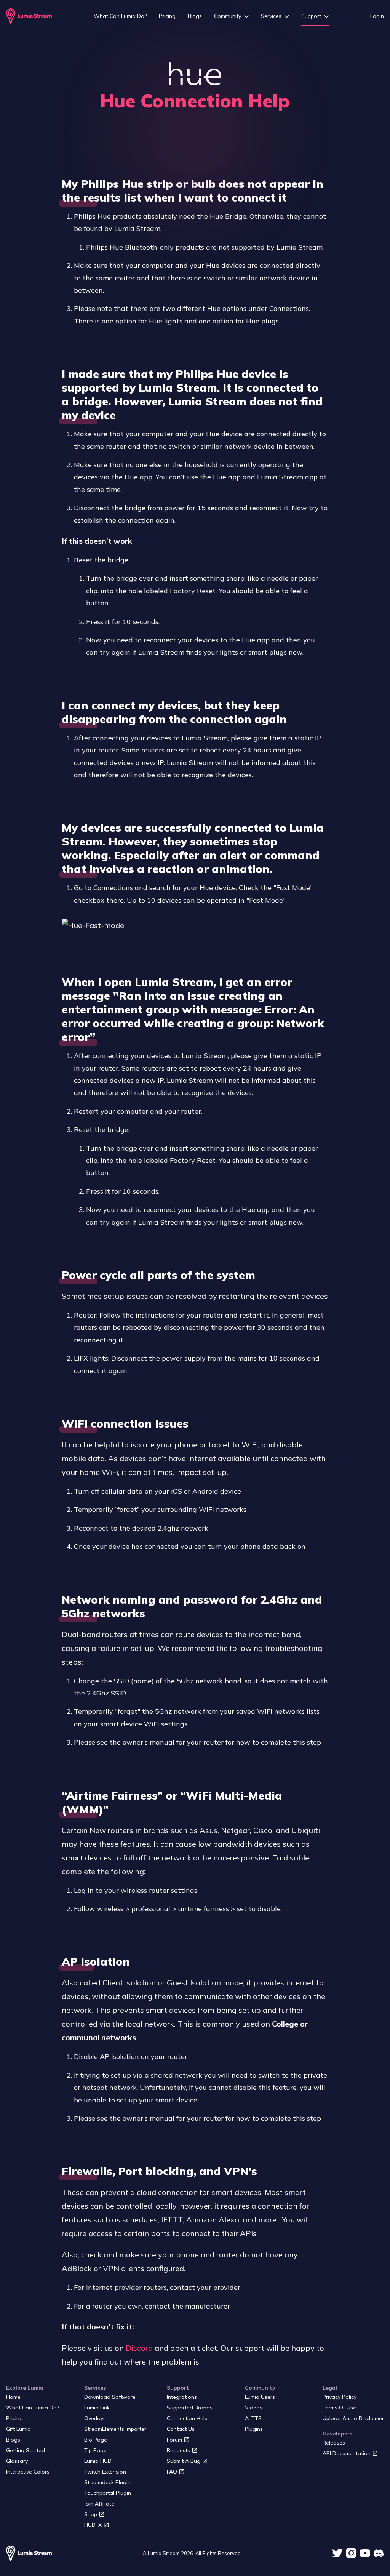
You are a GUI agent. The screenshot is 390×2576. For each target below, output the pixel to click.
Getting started (26, 2450)
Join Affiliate (99, 2504)
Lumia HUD (98, 2461)
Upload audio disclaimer (353, 2418)
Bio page (96, 2440)
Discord (139, 2348)
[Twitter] (337, 2553)
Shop (91, 2514)
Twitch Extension (105, 2472)
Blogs (195, 16)
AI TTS (253, 2418)
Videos (254, 2408)
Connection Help (187, 2418)
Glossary (17, 2461)
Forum (174, 2440)
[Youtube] (365, 2553)
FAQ (172, 2472)
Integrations (182, 2397)
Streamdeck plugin (107, 2482)
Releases (334, 2443)
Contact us (181, 2429)
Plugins (254, 2429)
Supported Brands (190, 2408)
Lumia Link (97, 2408)
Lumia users (260, 2397)
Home (13, 2397)
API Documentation (347, 2453)
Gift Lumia (18, 2429)
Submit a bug (184, 2461)
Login (377, 16)
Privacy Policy (340, 2397)
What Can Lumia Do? (120, 16)
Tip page (95, 2450)
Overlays (95, 2418)
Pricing (167, 16)
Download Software (110, 2397)
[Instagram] (351, 2553)
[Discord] (379, 2553)
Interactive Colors (28, 2472)
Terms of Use (339, 2408)
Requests (178, 2450)
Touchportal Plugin (108, 2493)
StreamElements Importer (115, 2429)
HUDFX (93, 2525)
